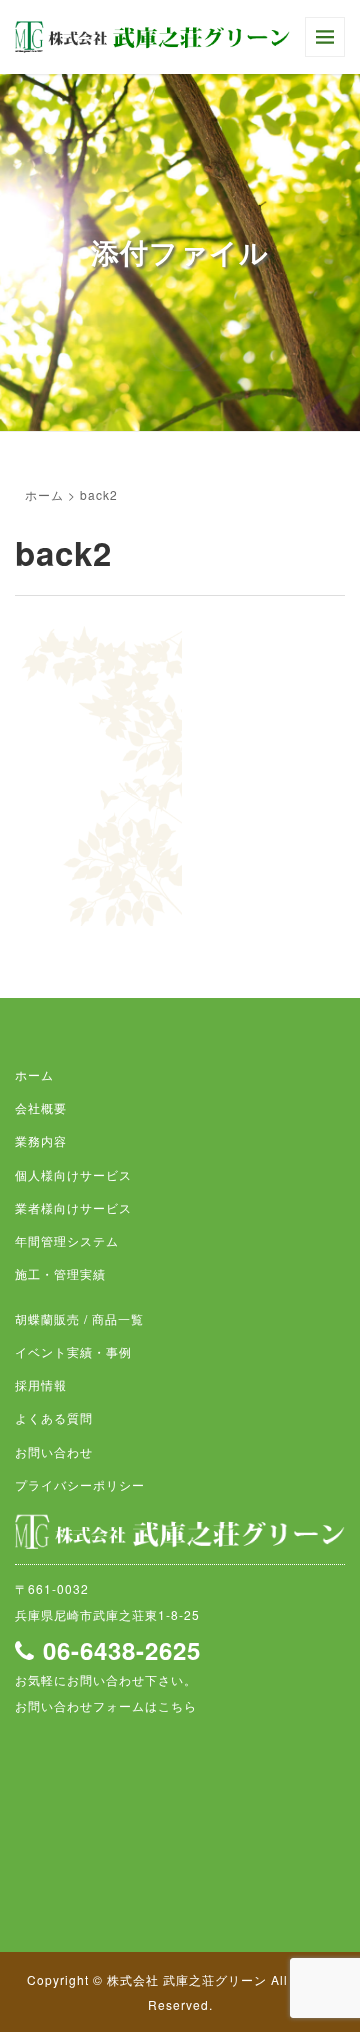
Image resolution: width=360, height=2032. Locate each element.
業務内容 (41, 1140)
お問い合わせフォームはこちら (106, 1705)
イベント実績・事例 (73, 1351)
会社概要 (41, 1107)
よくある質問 (54, 1417)
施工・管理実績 (60, 1273)
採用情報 (41, 1384)
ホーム (44, 494)
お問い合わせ (54, 1451)
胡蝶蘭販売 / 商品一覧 (79, 1318)
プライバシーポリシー (80, 1484)
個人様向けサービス (73, 1174)
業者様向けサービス (73, 1207)
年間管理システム (67, 1240)
